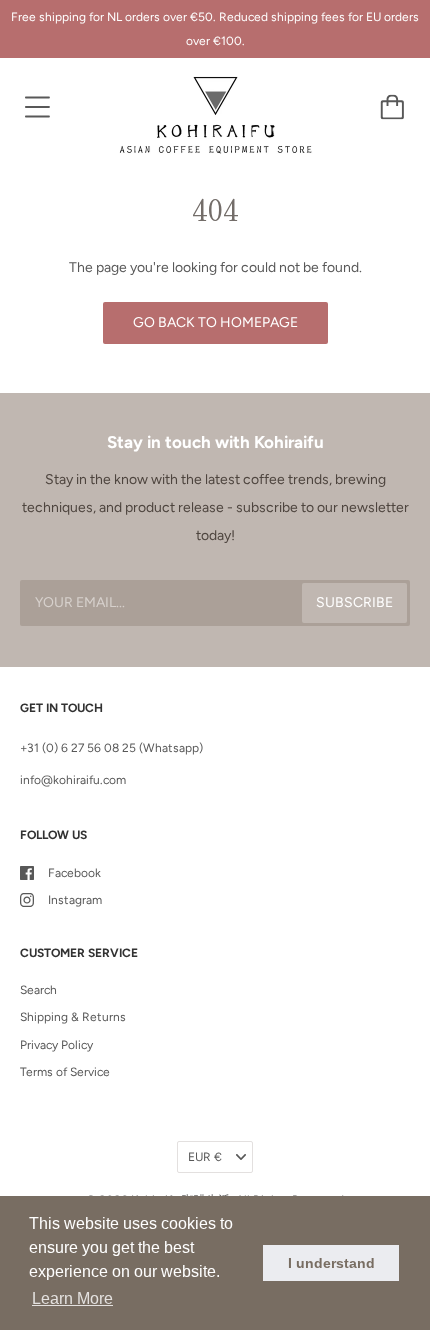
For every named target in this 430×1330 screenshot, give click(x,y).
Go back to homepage (215, 322)
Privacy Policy (56, 1045)
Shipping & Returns (73, 1017)
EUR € (205, 1157)
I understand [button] (331, 1263)
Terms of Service (65, 1072)
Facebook (74, 873)
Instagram (75, 900)
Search (38, 990)
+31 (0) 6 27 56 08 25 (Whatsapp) (111, 748)
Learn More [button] (72, 1298)
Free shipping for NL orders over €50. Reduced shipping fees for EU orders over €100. (215, 29)
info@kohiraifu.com (73, 780)
